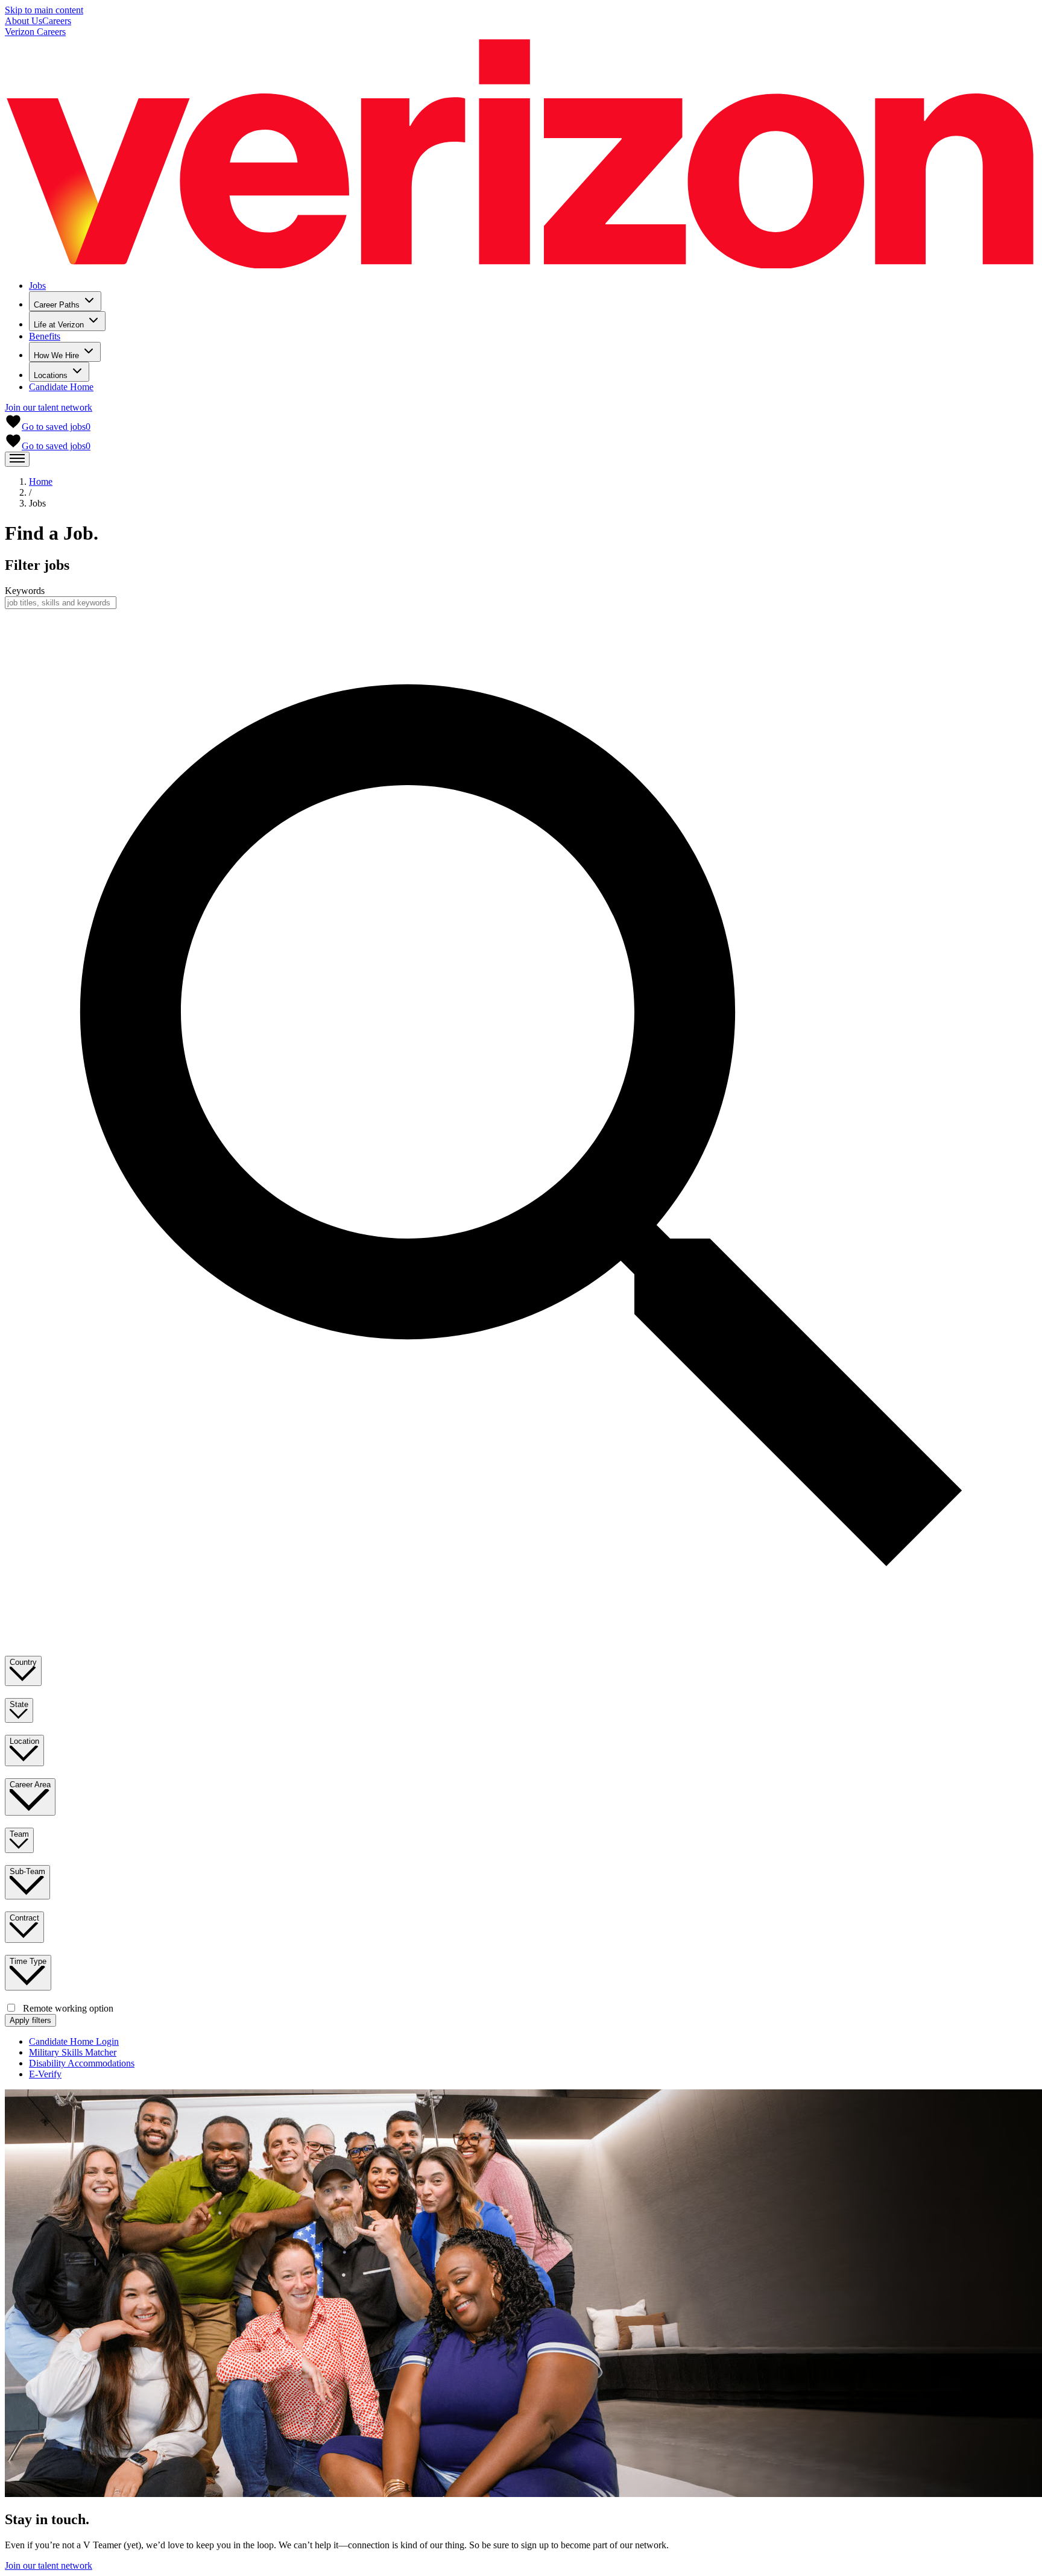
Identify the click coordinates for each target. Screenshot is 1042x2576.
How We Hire (56, 355)
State (19, 1704)
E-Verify (45, 2074)
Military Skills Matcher (73, 2052)
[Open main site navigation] (17, 459)
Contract (24, 1918)
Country (23, 1662)
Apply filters (30, 2020)
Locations (51, 375)
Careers (57, 21)
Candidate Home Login (74, 2041)
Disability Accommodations (82, 2063)
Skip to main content (44, 10)
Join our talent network (49, 407)
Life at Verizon (59, 325)
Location (24, 1741)
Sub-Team (27, 1871)
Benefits (45, 336)
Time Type (28, 1961)
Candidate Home (61, 387)
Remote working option (68, 2008)
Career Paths (57, 305)
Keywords (25, 591)
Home (41, 481)
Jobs (37, 286)
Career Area (30, 1785)
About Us (24, 21)
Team (19, 1834)
